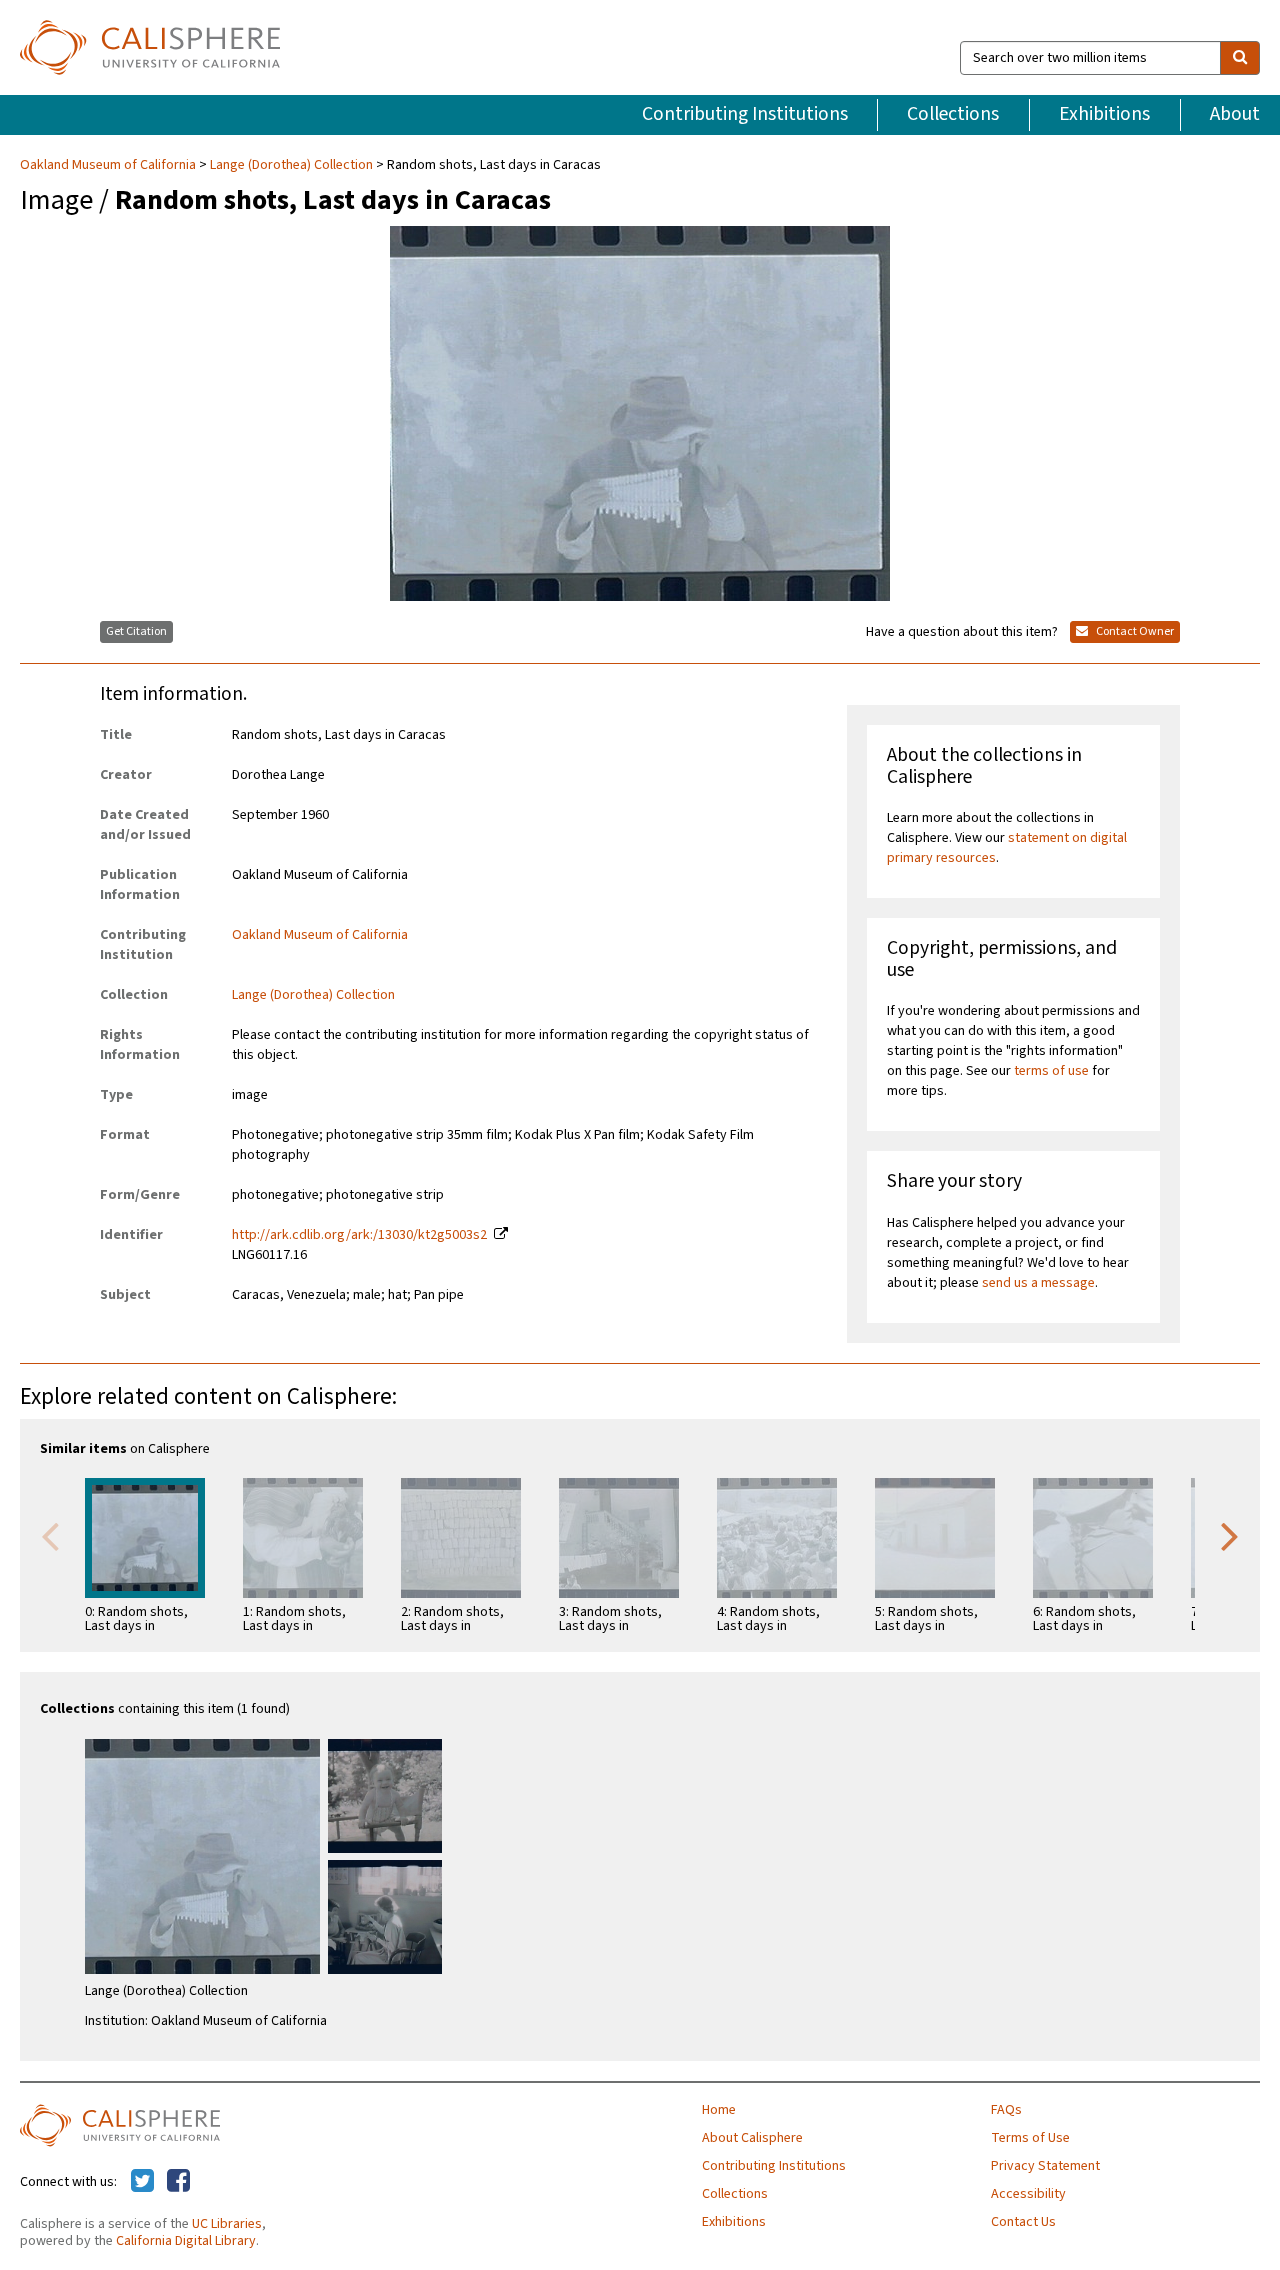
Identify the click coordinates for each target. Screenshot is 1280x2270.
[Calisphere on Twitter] (142, 2182)
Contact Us (1023, 2222)
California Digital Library (186, 2241)
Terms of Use (1030, 2138)
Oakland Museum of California (109, 165)
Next (1230, 1535)
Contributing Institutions (745, 114)
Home (719, 2110)
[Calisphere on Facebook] (178, 2182)
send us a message (1038, 1283)
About (1235, 114)
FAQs (1006, 2110)
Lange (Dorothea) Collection (291, 165)
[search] (1240, 58)
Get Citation (136, 631)
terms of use (1051, 1071)
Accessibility (1028, 2194)
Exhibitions (1104, 114)
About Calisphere (752, 2138)
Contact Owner (1134, 631)
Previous (50, 1535)
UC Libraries (227, 2224)
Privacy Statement (1045, 2166)
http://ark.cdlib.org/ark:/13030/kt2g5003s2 (359, 1235)
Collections (953, 114)
